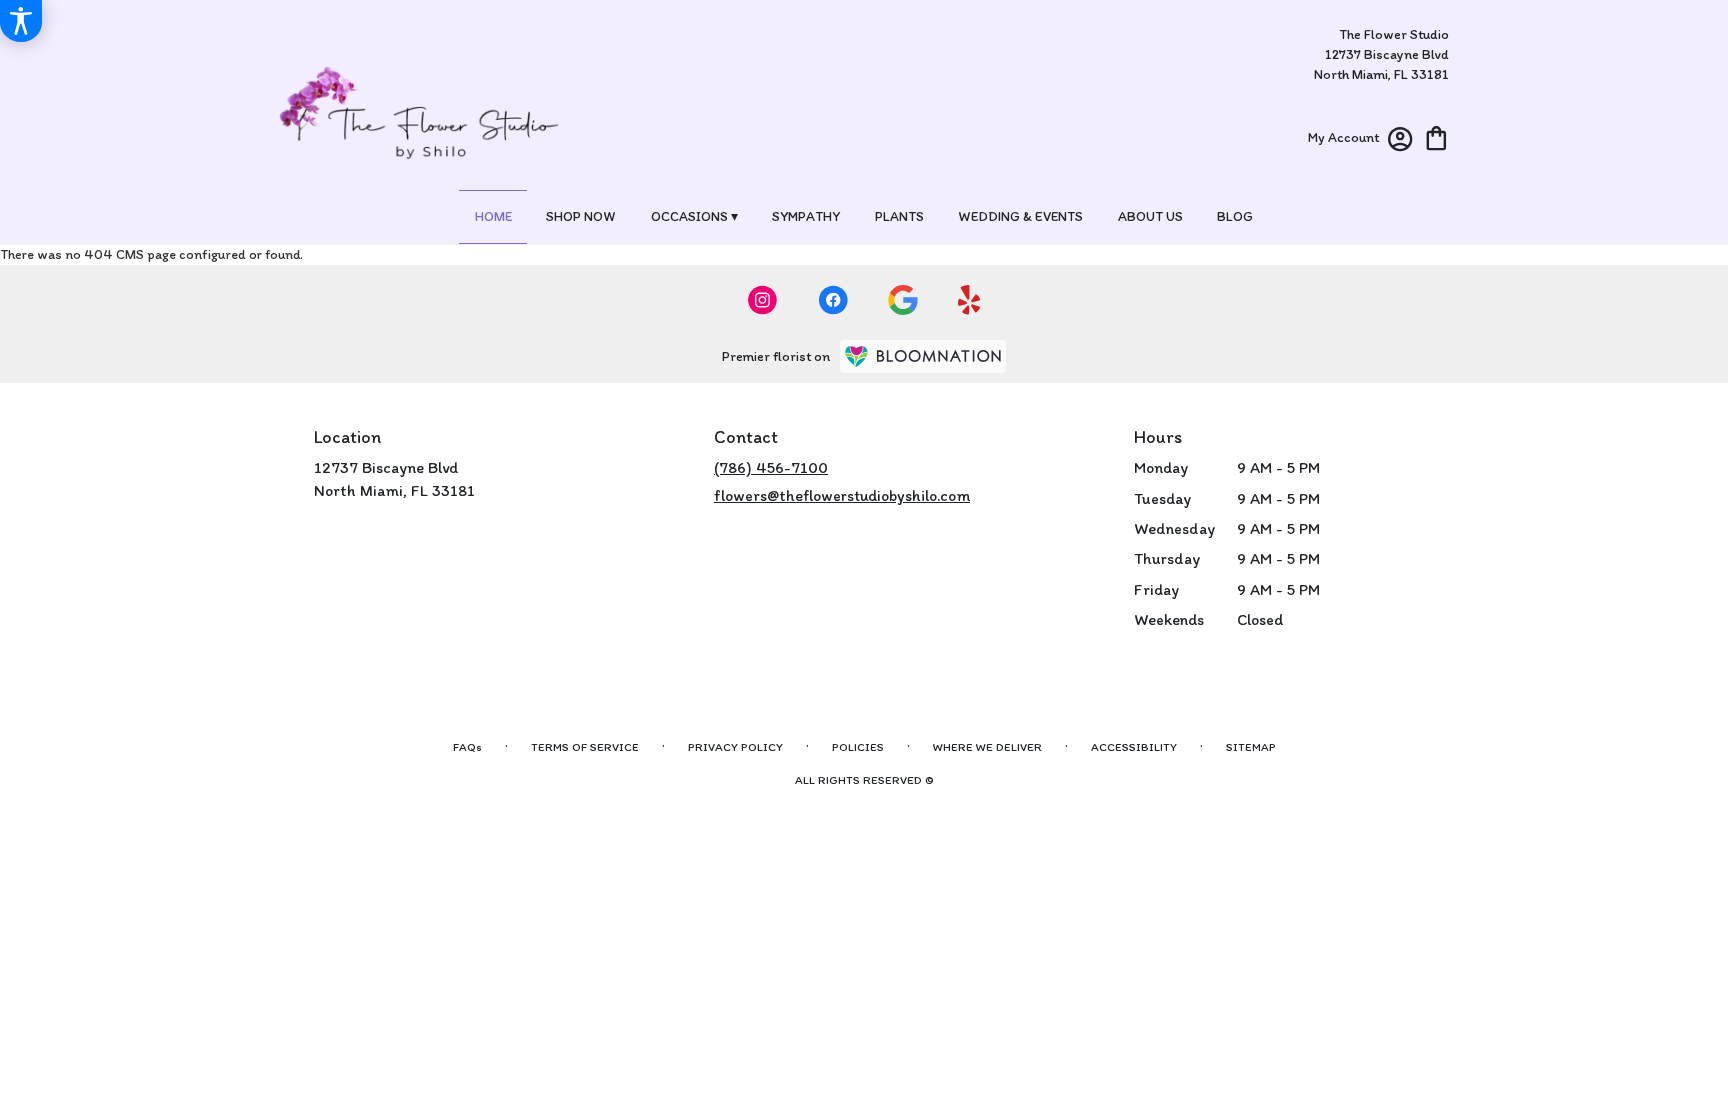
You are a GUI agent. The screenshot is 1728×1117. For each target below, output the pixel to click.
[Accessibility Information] (21, 21)
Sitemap (1251, 747)
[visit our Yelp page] (969, 300)
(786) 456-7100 (771, 467)
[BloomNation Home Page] (923, 356)
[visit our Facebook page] (833, 300)
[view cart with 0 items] (1436, 136)
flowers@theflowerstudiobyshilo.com (842, 495)
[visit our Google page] (903, 300)
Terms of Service (585, 747)
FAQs (467, 747)
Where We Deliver (987, 747)
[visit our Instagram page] (763, 300)
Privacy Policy (735, 747)
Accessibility (1134, 747)
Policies (858, 747)
